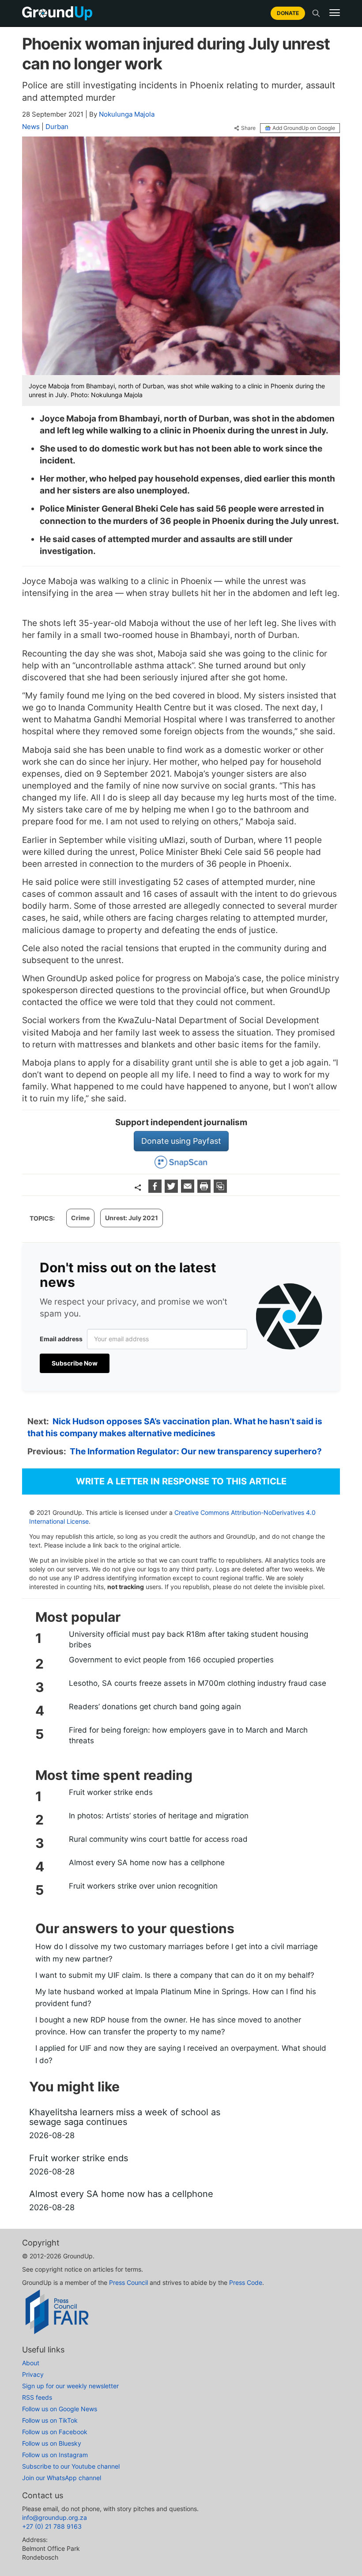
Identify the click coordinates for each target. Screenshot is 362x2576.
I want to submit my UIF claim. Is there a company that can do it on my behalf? (175, 1975)
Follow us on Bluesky (52, 2443)
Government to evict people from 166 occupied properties (171, 1660)
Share (248, 128)
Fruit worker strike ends (111, 1792)
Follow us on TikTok (50, 2420)
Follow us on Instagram (55, 2455)
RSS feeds (37, 2397)
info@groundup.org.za (55, 2517)
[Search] (316, 13)
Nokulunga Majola (127, 114)
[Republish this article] (220, 1190)
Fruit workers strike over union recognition (143, 1886)
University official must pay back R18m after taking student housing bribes (189, 1639)
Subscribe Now (75, 1363)
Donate (288, 13)
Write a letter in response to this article (181, 1481)
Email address (61, 1339)
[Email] (189, 1190)
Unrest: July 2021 (132, 1218)
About (31, 2363)
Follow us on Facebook (55, 2432)
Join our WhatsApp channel (62, 2478)
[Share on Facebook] (156, 1190)
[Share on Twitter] (172, 1190)
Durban (57, 127)
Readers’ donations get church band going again (155, 1707)
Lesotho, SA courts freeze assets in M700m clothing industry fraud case (198, 1683)
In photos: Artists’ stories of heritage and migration (159, 1816)
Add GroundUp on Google (304, 128)
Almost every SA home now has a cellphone (147, 1863)
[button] (335, 13)
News (31, 127)
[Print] (205, 1190)
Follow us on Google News (60, 2409)
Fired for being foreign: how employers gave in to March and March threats (188, 1735)
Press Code (246, 2282)
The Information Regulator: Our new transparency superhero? (196, 1451)
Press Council (128, 2282)
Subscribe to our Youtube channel (71, 2466)
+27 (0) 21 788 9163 (52, 2526)
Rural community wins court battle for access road (158, 1839)
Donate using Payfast (181, 1141)
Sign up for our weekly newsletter (70, 2386)
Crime (80, 1218)
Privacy (33, 2374)
